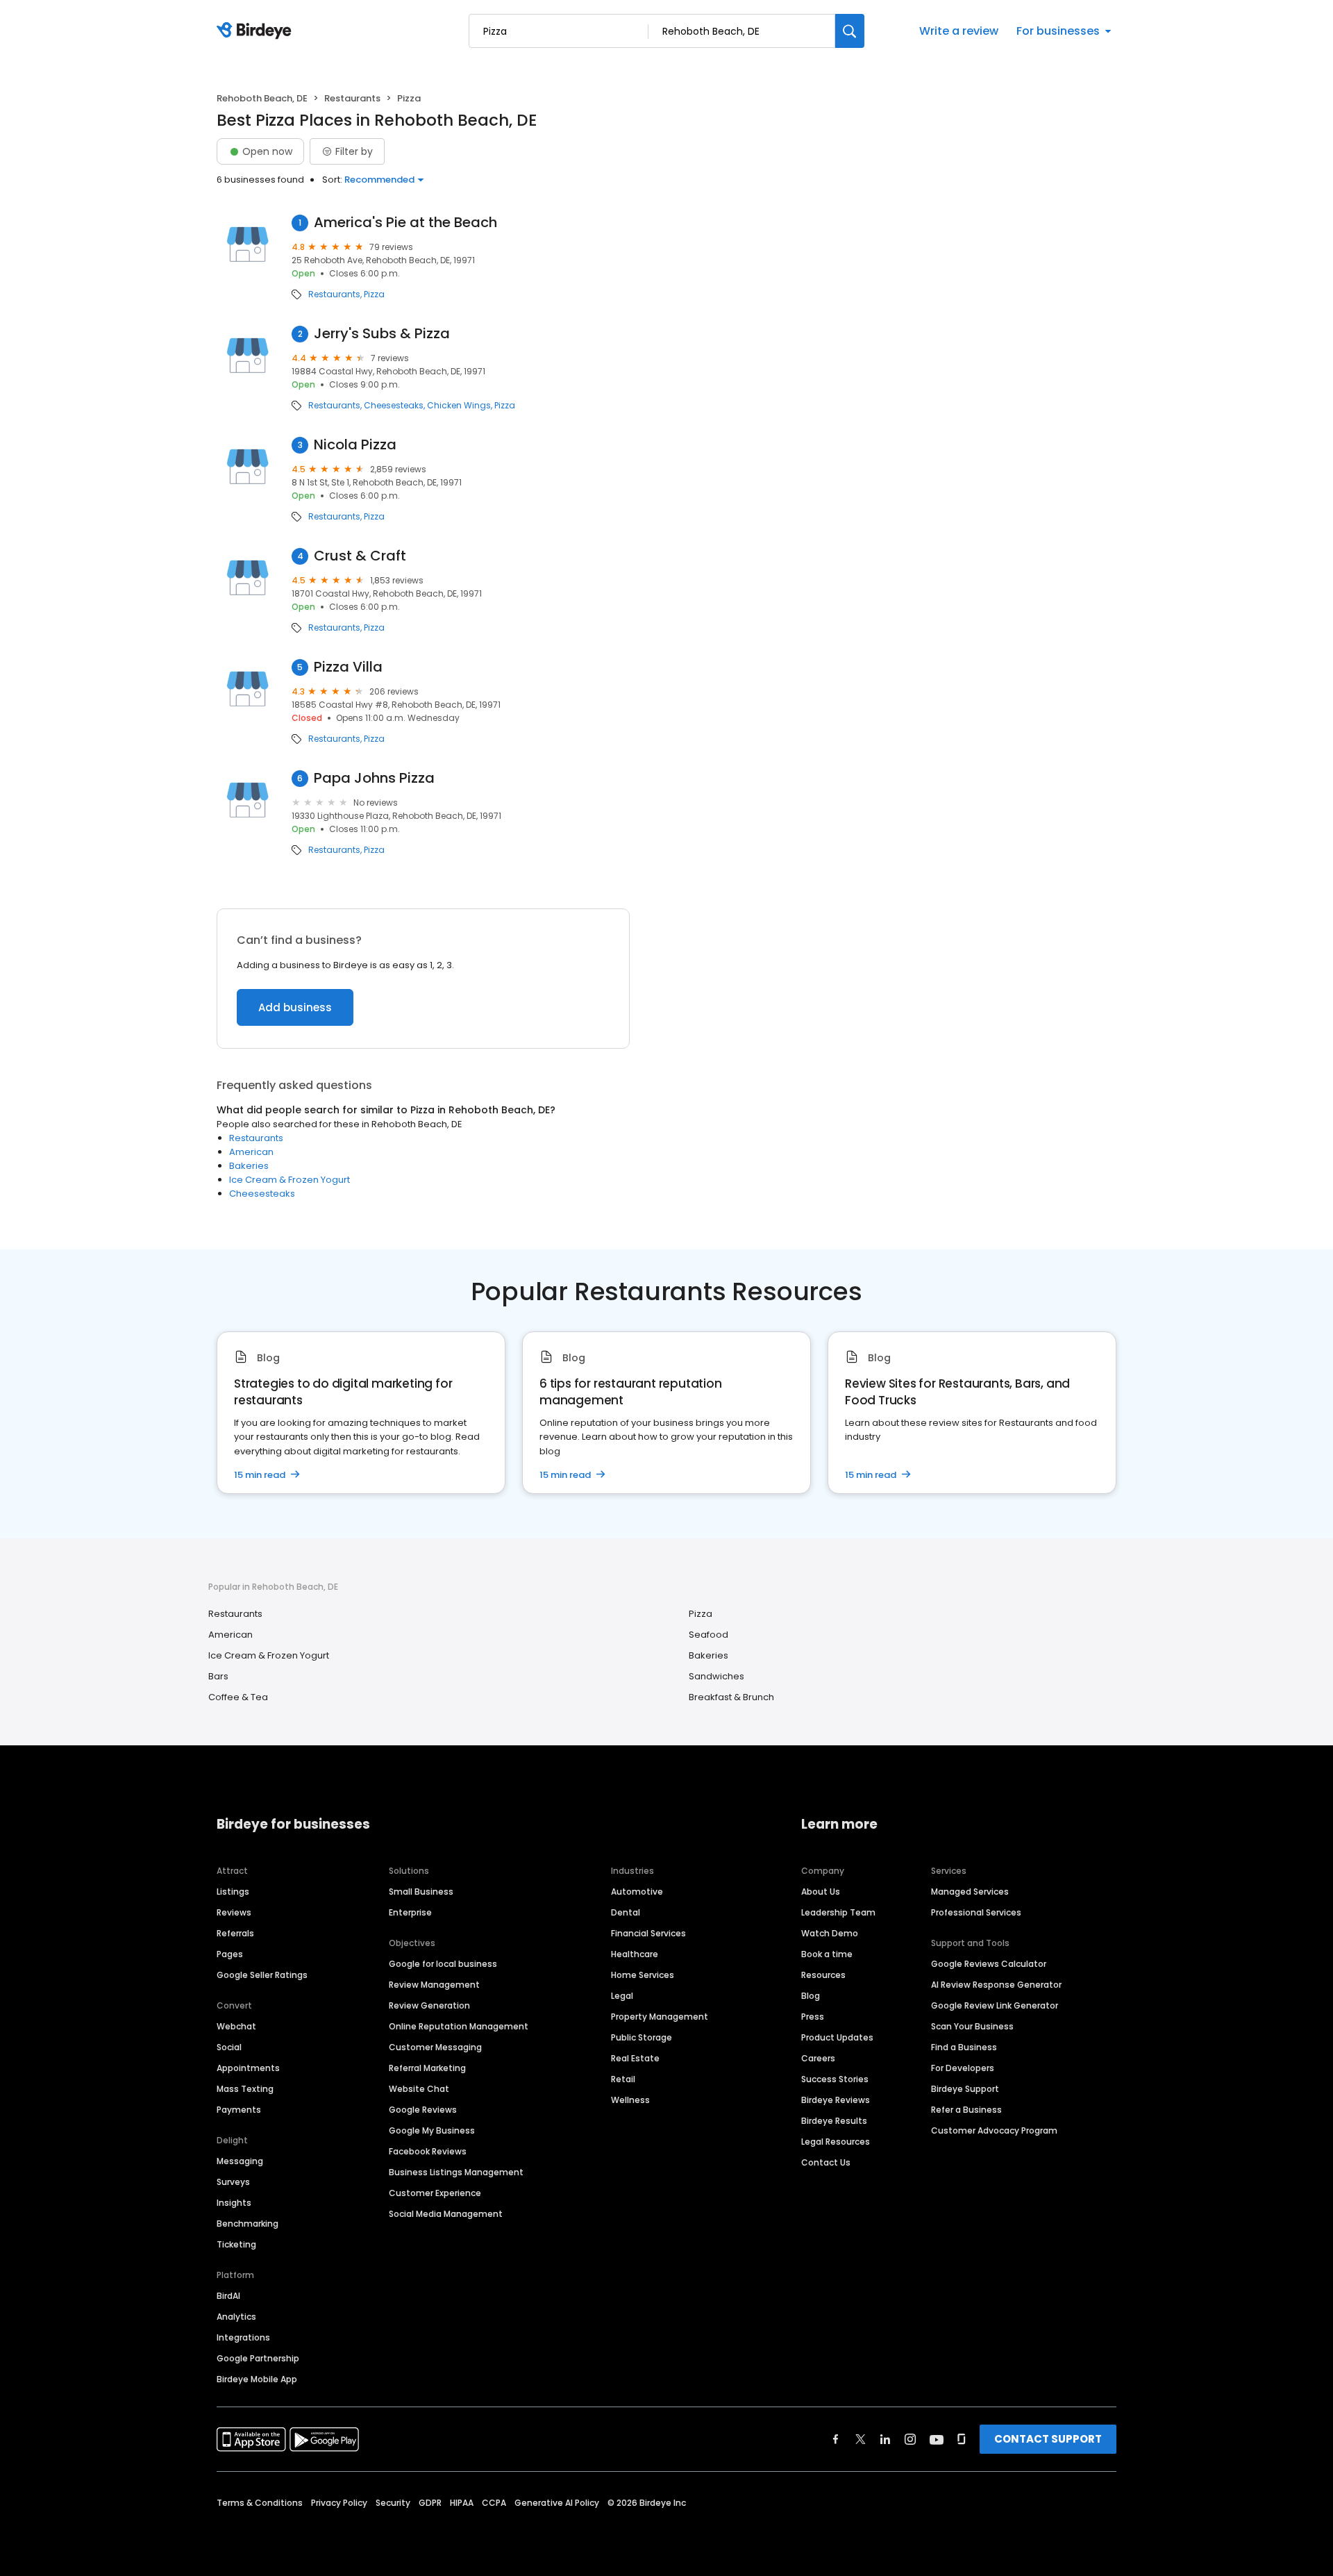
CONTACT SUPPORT (1048, 2439)
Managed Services (970, 1892)
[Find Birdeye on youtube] (937, 2439)
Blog (811, 1996)
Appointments (248, 2068)
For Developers (963, 2068)
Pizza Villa (348, 667)
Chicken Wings (459, 406)
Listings (233, 1892)
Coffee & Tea (238, 1697)
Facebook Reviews (428, 2151)
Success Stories (835, 2079)
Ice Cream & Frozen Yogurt (290, 1180)
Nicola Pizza (355, 445)
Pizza (374, 294)
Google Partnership (258, 2358)
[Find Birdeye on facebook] (836, 2439)
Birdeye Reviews (836, 2100)
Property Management (660, 2017)
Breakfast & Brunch (731, 1697)
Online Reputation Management (459, 2026)
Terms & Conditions (260, 2503)
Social (229, 2047)
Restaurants (352, 98)
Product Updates (837, 2037)
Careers (818, 2058)
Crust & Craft (360, 556)
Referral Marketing (427, 2068)
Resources (823, 1975)
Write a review (959, 31)
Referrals (235, 1933)
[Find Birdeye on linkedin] (885, 2439)
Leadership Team (838, 1912)
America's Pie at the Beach (405, 223)
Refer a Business (966, 2110)
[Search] (850, 31)
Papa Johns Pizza (374, 778)
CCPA (494, 2503)
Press (813, 2017)
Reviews (234, 1912)
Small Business (421, 1892)
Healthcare (635, 1954)
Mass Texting (245, 2089)
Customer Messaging (435, 2047)
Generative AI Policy (557, 2503)
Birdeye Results (834, 2121)
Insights (234, 2203)
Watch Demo (830, 1933)
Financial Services (648, 1933)
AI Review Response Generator (996, 1985)
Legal (622, 1996)
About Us (821, 1892)
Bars (218, 1676)
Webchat (236, 2026)
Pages (230, 1954)
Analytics (236, 2317)
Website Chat (419, 2089)
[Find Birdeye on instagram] (910, 2439)
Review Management (434, 1985)
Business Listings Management (456, 2172)
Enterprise (410, 1912)
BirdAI (228, 2296)
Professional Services (976, 1912)
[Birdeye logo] (257, 31)
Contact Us (826, 2162)
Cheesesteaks (394, 406)
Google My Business (432, 2130)
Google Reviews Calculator (989, 1964)
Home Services (643, 1975)
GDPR (430, 2503)
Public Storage (642, 2037)
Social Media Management (446, 2214)
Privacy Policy (339, 2503)
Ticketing (236, 2244)
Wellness (630, 2100)
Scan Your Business (972, 2026)
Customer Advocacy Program (994, 2130)
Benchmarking (248, 2224)
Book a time (827, 1954)
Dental (626, 1912)
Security (393, 2503)
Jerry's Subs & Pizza (382, 334)
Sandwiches (716, 1676)
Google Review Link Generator (995, 2005)
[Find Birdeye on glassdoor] (962, 2439)
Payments (239, 2110)
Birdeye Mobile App (257, 2379)
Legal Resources (836, 2142)
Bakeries (249, 1166)
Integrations (243, 2337)
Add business (295, 1007)
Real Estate (635, 2058)
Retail (623, 2079)
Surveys (233, 2182)
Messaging (240, 2161)
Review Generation (429, 2005)
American (251, 1152)
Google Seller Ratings (262, 1975)
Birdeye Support (965, 2089)
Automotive (637, 1892)
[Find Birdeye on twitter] (861, 2439)
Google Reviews (423, 2110)
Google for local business (443, 1964)
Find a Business (964, 2047)
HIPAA (462, 2503)
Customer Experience (435, 2193)
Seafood (709, 1635)
